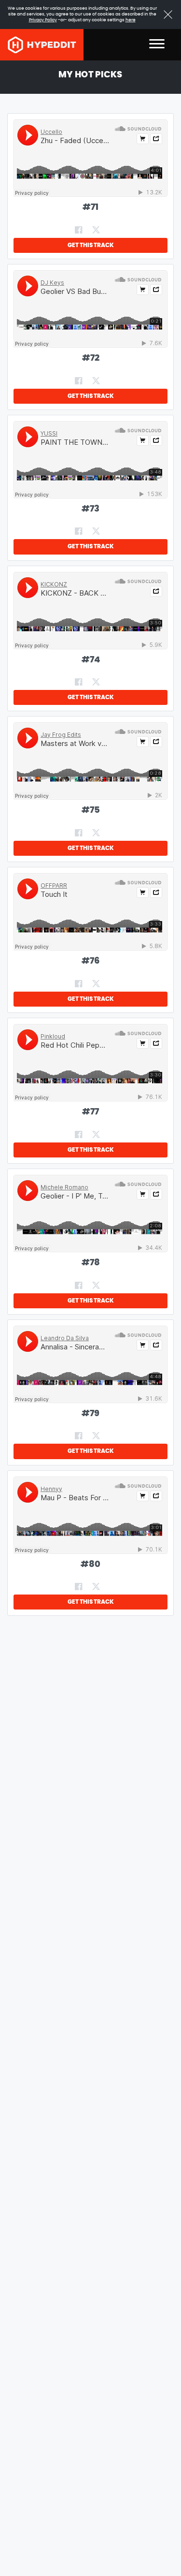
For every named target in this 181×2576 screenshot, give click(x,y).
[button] (157, 45)
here (131, 20)
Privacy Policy (43, 20)
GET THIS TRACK (91, 245)
